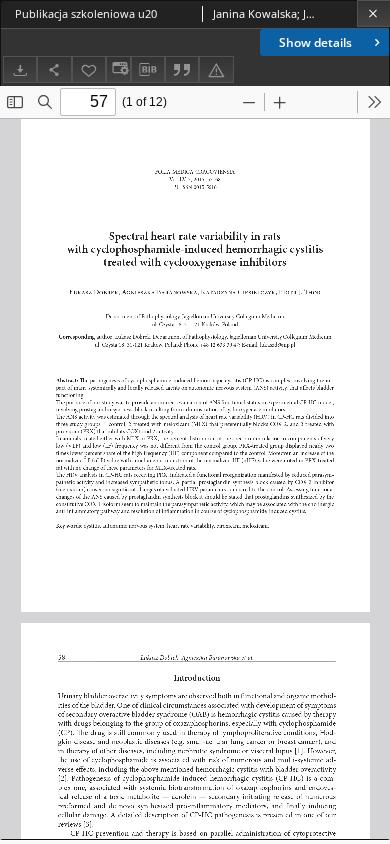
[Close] (373, 13)
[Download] (20, 69)
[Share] (54, 69)
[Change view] (118, 69)
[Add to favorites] (89, 69)
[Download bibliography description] (148, 70)
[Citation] (182, 69)
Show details (315, 42)
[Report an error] (216, 69)
